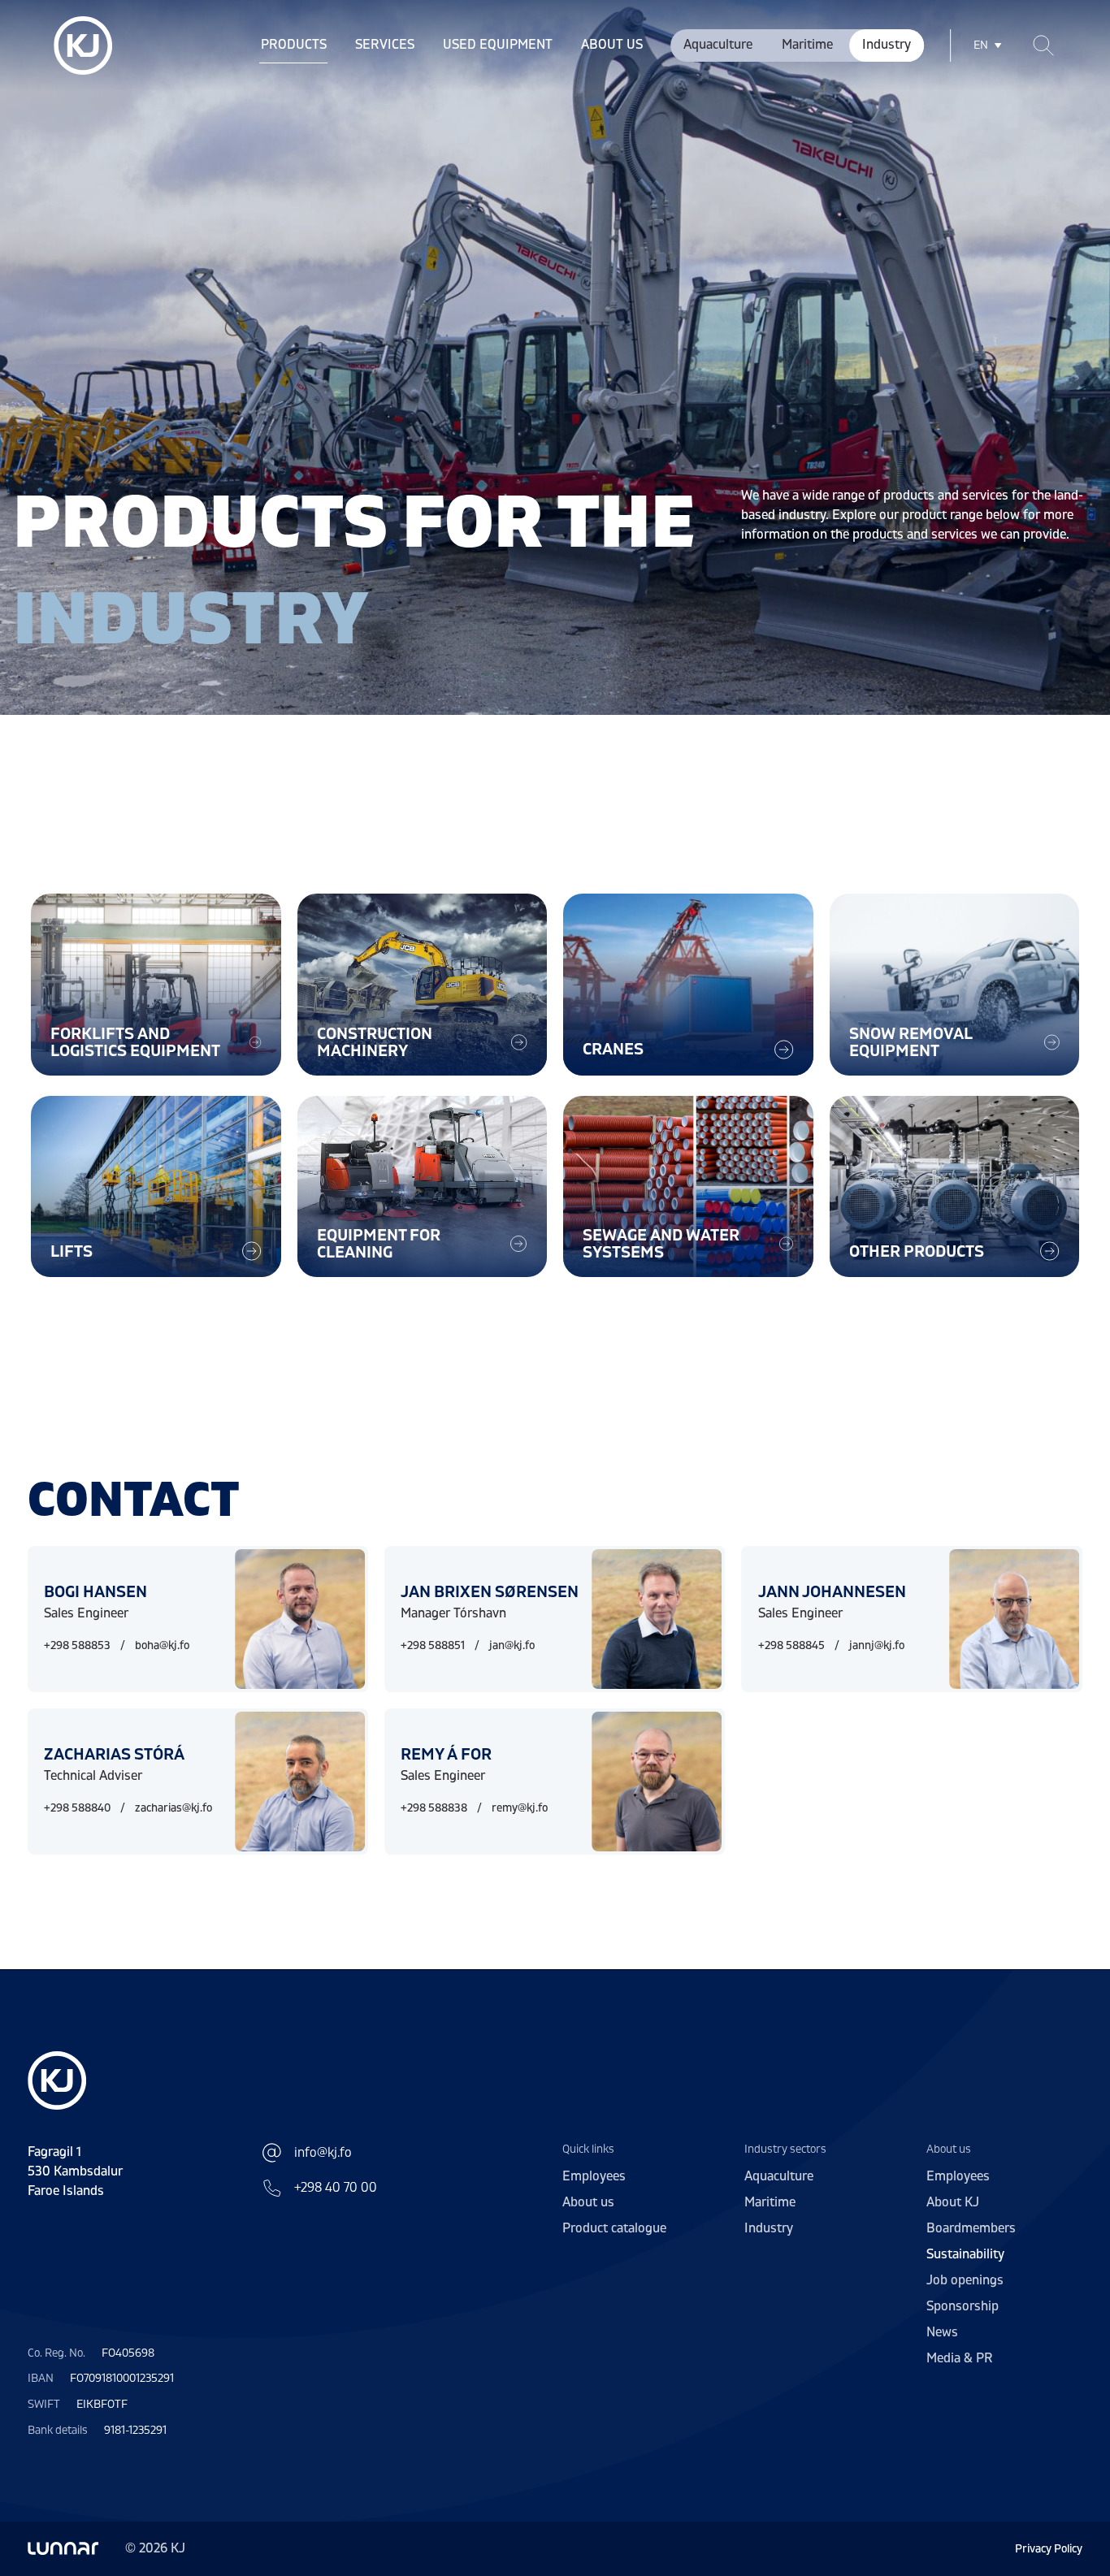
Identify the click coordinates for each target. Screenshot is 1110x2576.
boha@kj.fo (162, 1645)
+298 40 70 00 (336, 2188)
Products (294, 45)
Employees (594, 2176)
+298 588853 (77, 1645)
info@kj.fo (323, 2153)
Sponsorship (963, 2306)
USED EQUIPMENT (498, 45)
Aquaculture (718, 45)
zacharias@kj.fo (173, 1808)
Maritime (807, 45)
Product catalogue (614, 2228)
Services (385, 45)
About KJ (953, 2202)
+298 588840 (77, 1808)
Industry (887, 45)
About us (612, 45)
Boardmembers (971, 2228)
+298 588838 (434, 1808)
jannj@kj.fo (877, 1645)
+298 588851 (433, 1645)
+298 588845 (791, 1645)
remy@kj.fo (520, 1808)
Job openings (965, 2280)
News (942, 2332)
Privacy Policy (1049, 2549)
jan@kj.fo (512, 1645)
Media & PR (960, 2358)
